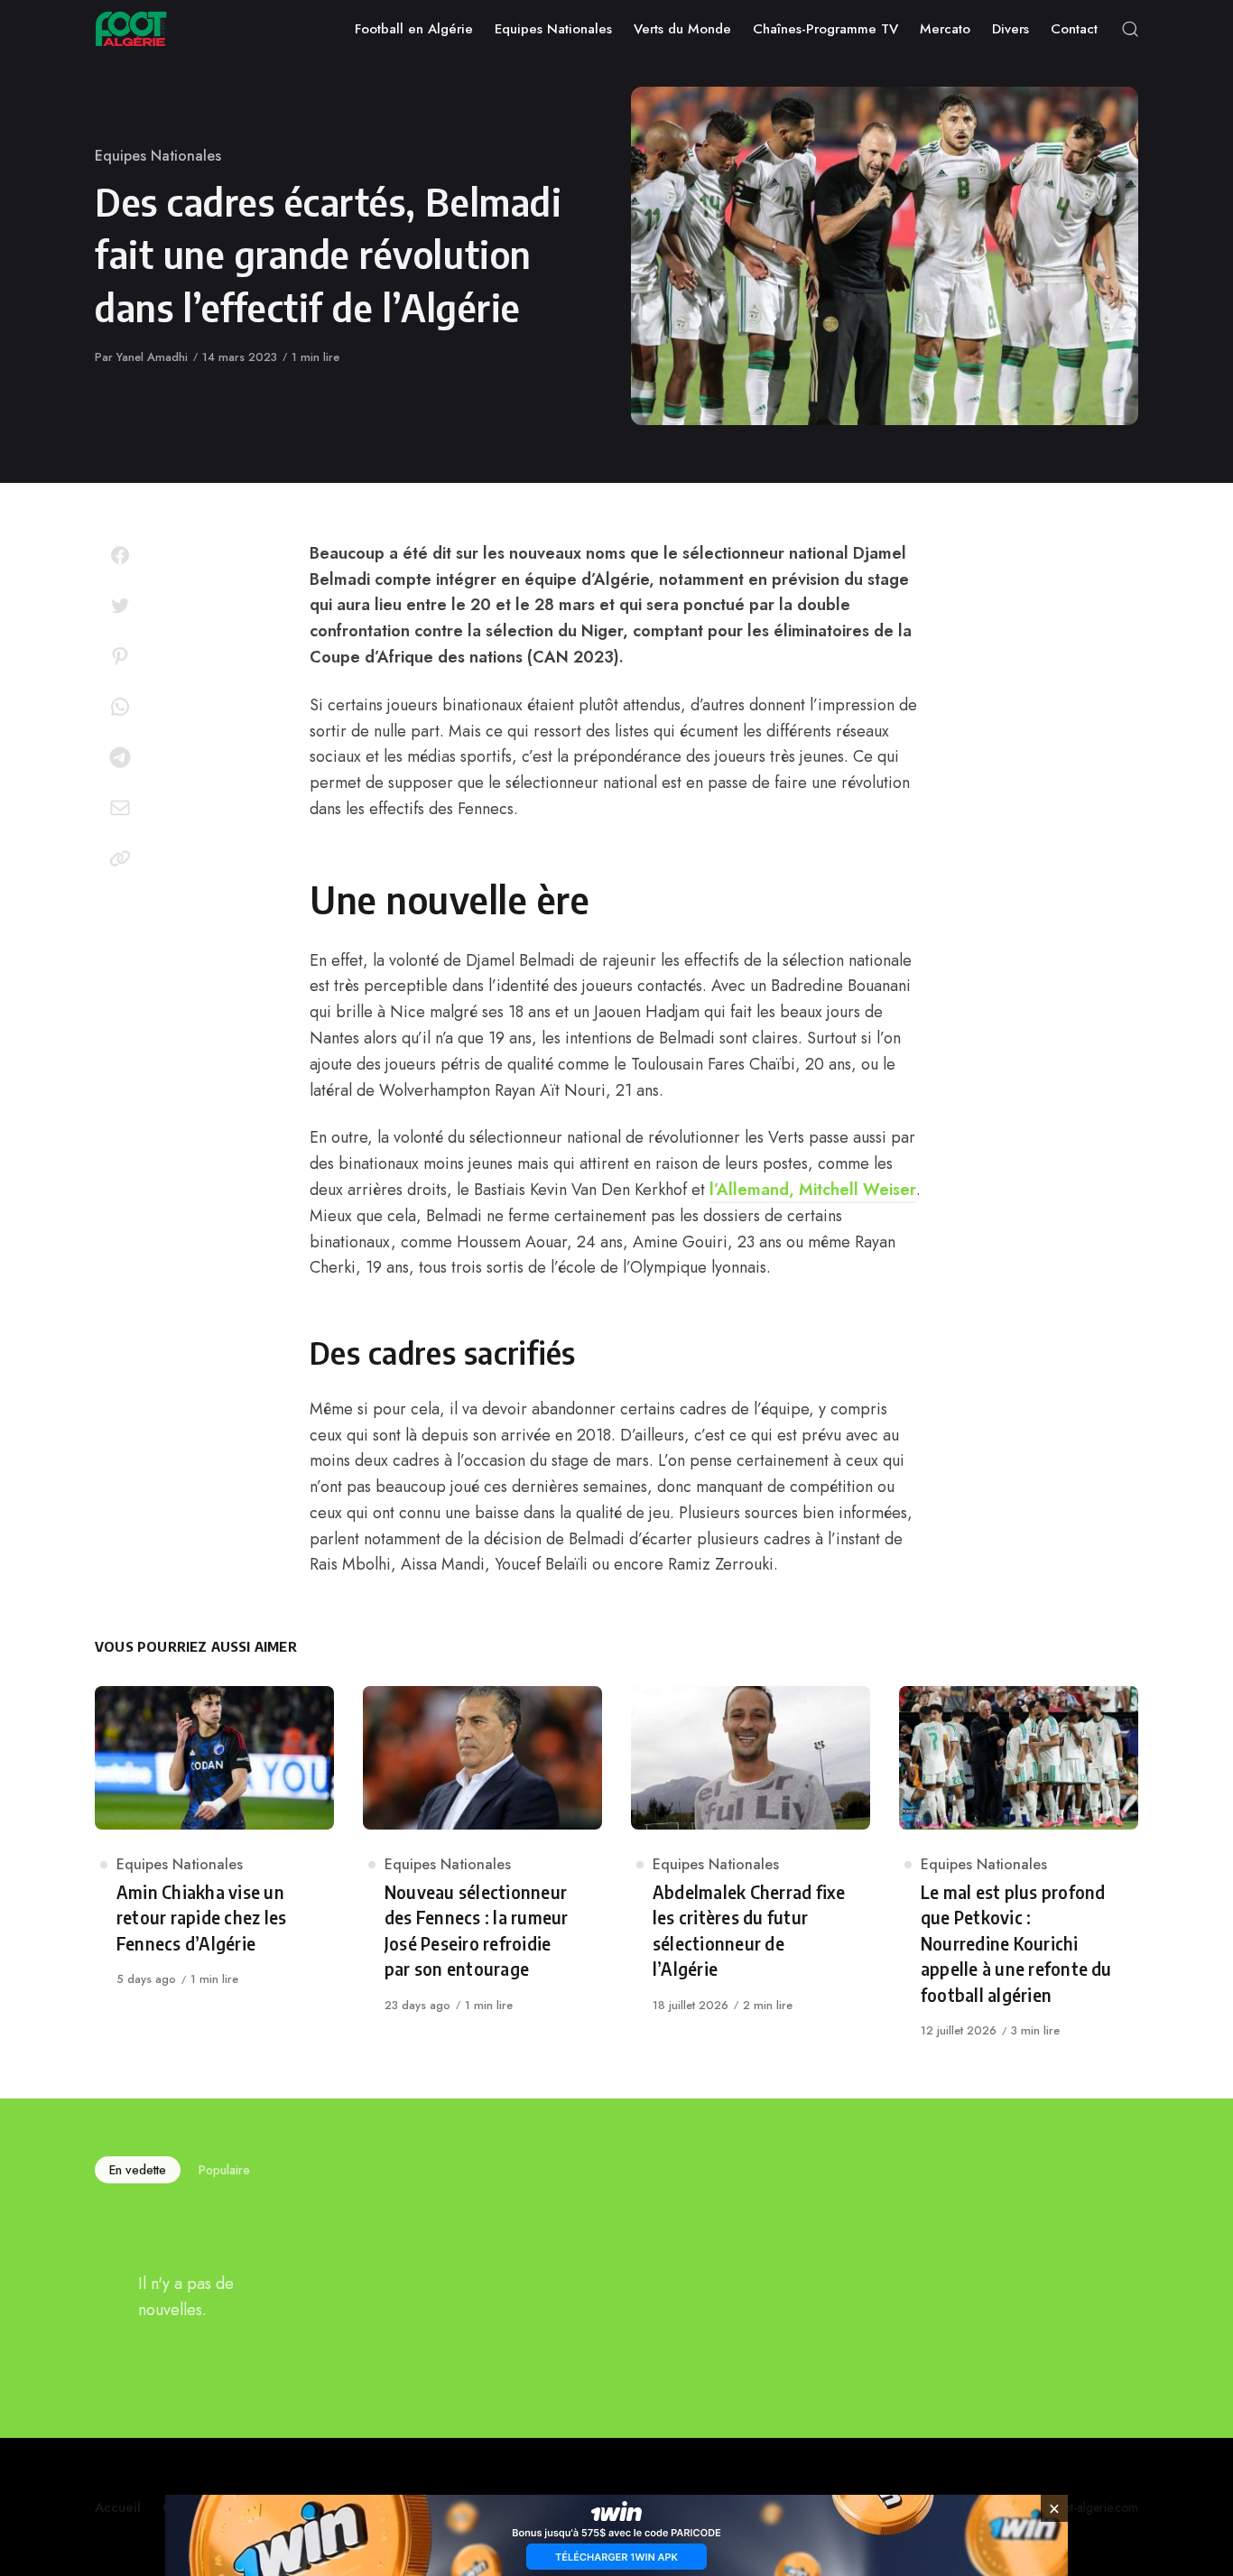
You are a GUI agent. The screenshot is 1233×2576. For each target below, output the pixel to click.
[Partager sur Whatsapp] (120, 707)
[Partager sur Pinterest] (120, 656)
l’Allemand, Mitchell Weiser (813, 1190)
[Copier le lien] (120, 858)
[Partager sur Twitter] (120, 606)
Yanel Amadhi (152, 357)
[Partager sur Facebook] (120, 555)
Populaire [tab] (224, 2170)
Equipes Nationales (158, 156)
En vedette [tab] (138, 2170)
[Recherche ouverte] (1130, 29)
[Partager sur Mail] (120, 808)
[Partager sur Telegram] (120, 757)
